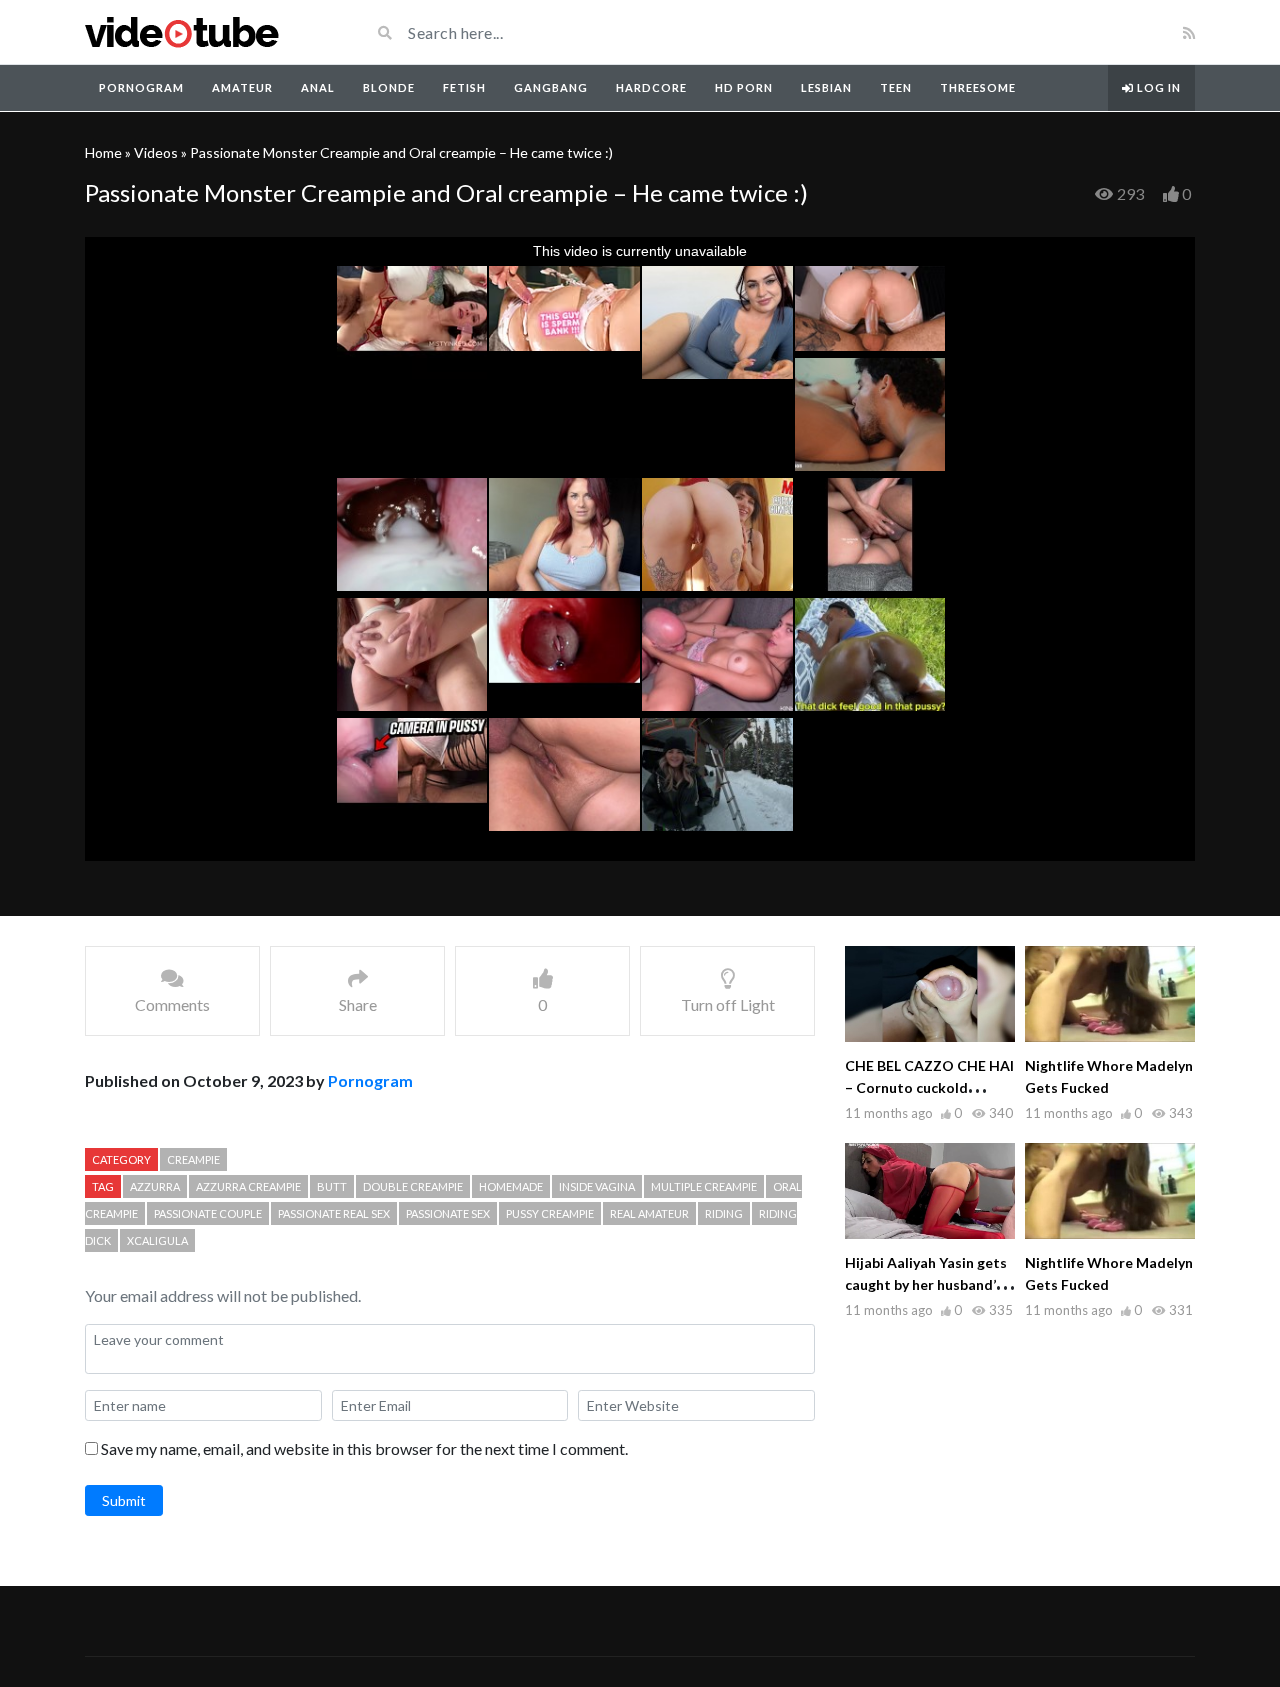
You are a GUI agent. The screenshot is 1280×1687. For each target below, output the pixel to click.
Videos (156, 152)
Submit (124, 1500)
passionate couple (208, 1213)
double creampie (413, 1186)
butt (332, 1186)
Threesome (978, 87)
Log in (1157, 87)
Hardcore (651, 87)
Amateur (242, 87)
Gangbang (551, 87)
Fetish (464, 87)
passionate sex (448, 1213)
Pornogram (141, 87)
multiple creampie (704, 1186)
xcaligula (157, 1240)
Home (103, 152)
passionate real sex (334, 1213)
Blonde (389, 87)
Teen (896, 87)
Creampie (193, 1159)
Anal (318, 87)
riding (724, 1213)
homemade (511, 1186)
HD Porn (744, 87)
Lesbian (826, 87)
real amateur (649, 1213)
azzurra (155, 1186)
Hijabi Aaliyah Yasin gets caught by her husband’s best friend (926, 1284)
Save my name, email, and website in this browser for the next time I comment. (364, 1448)
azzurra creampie (248, 1186)
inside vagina (597, 1186)
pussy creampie (550, 1213)
